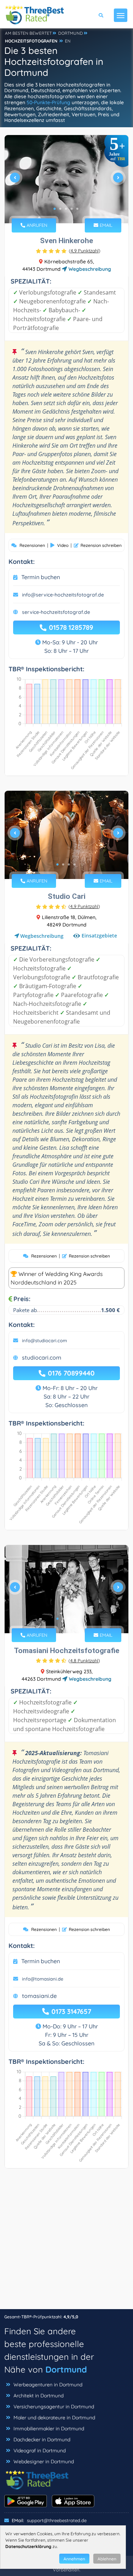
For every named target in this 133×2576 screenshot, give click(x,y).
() (85, 251)
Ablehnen (107, 2559)
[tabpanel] (66, 180)
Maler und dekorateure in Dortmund (54, 2418)
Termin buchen (41, 577)
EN (68, 41)
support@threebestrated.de (57, 2520)
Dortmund (66, 2369)
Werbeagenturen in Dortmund (48, 2385)
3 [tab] (66, 209)
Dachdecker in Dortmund (42, 2440)
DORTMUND (71, 33)
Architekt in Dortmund (38, 2396)
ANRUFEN (36, 225)
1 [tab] (55, 209)
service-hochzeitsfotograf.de (56, 612)
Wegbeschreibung (89, 269)
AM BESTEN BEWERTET (28, 33)
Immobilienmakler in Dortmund (49, 2429)
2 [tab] (60, 209)
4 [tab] (72, 209)
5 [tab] (77, 209)
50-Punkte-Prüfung (48, 102)
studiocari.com (42, 1357)
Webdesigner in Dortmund (44, 2462)
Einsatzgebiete (99, 936)
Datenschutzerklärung (28, 2546)
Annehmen (74, 2559)
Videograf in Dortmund (40, 2451)
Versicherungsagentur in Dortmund (54, 2407)
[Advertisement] (66, 2242)
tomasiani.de (39, 1996)
